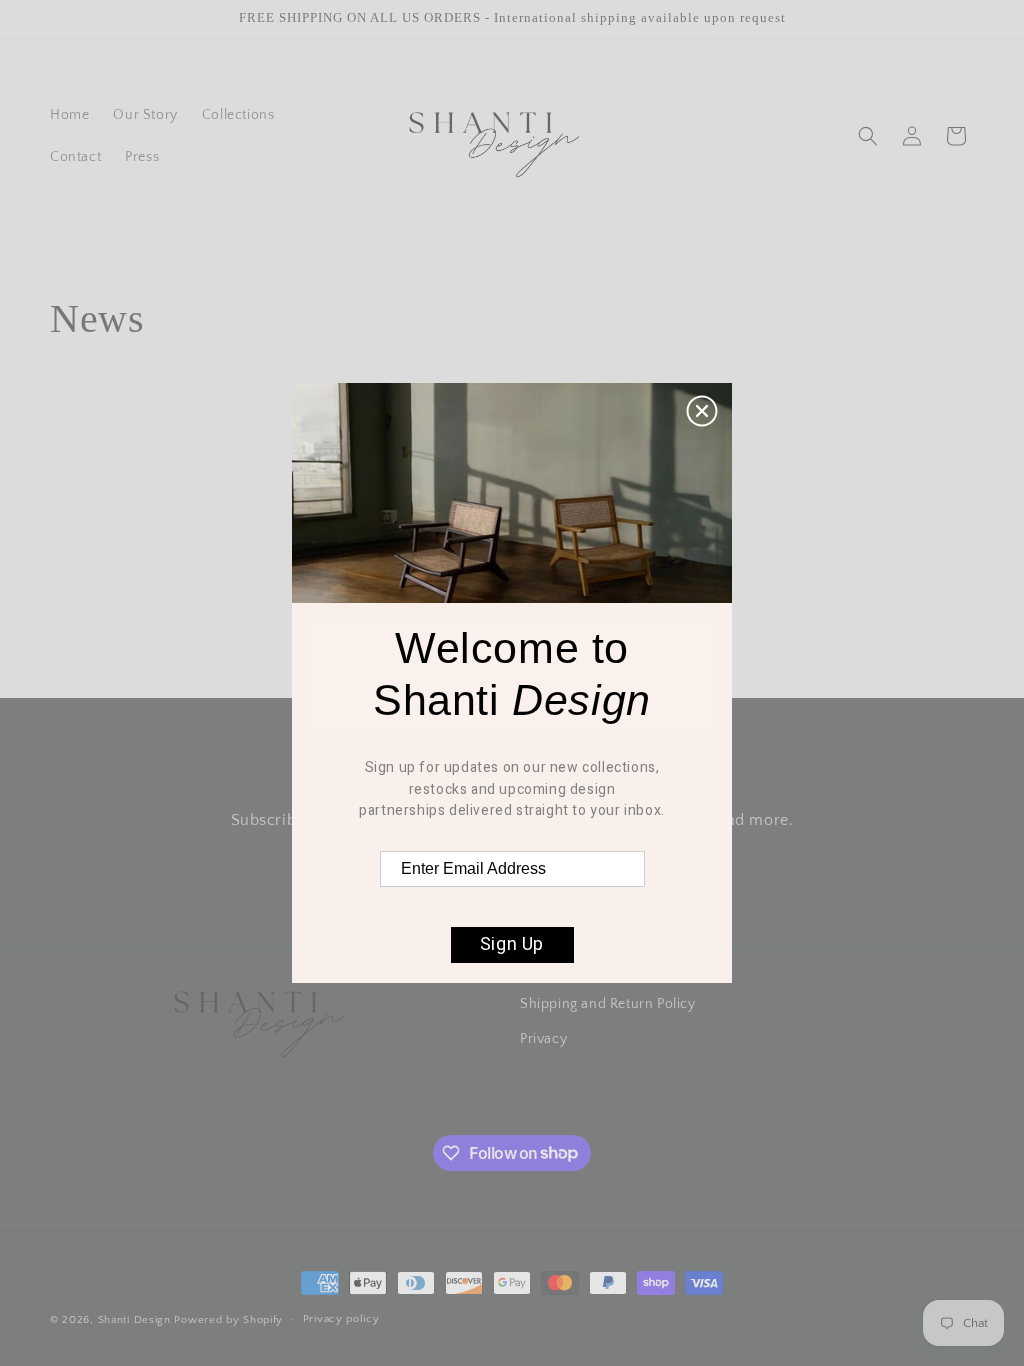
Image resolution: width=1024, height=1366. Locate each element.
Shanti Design (134, 1320)
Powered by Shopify (228, 1320)
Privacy (543, 1039)
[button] (868, 136)
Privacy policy (341, 1319)
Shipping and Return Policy (608, 1004)
